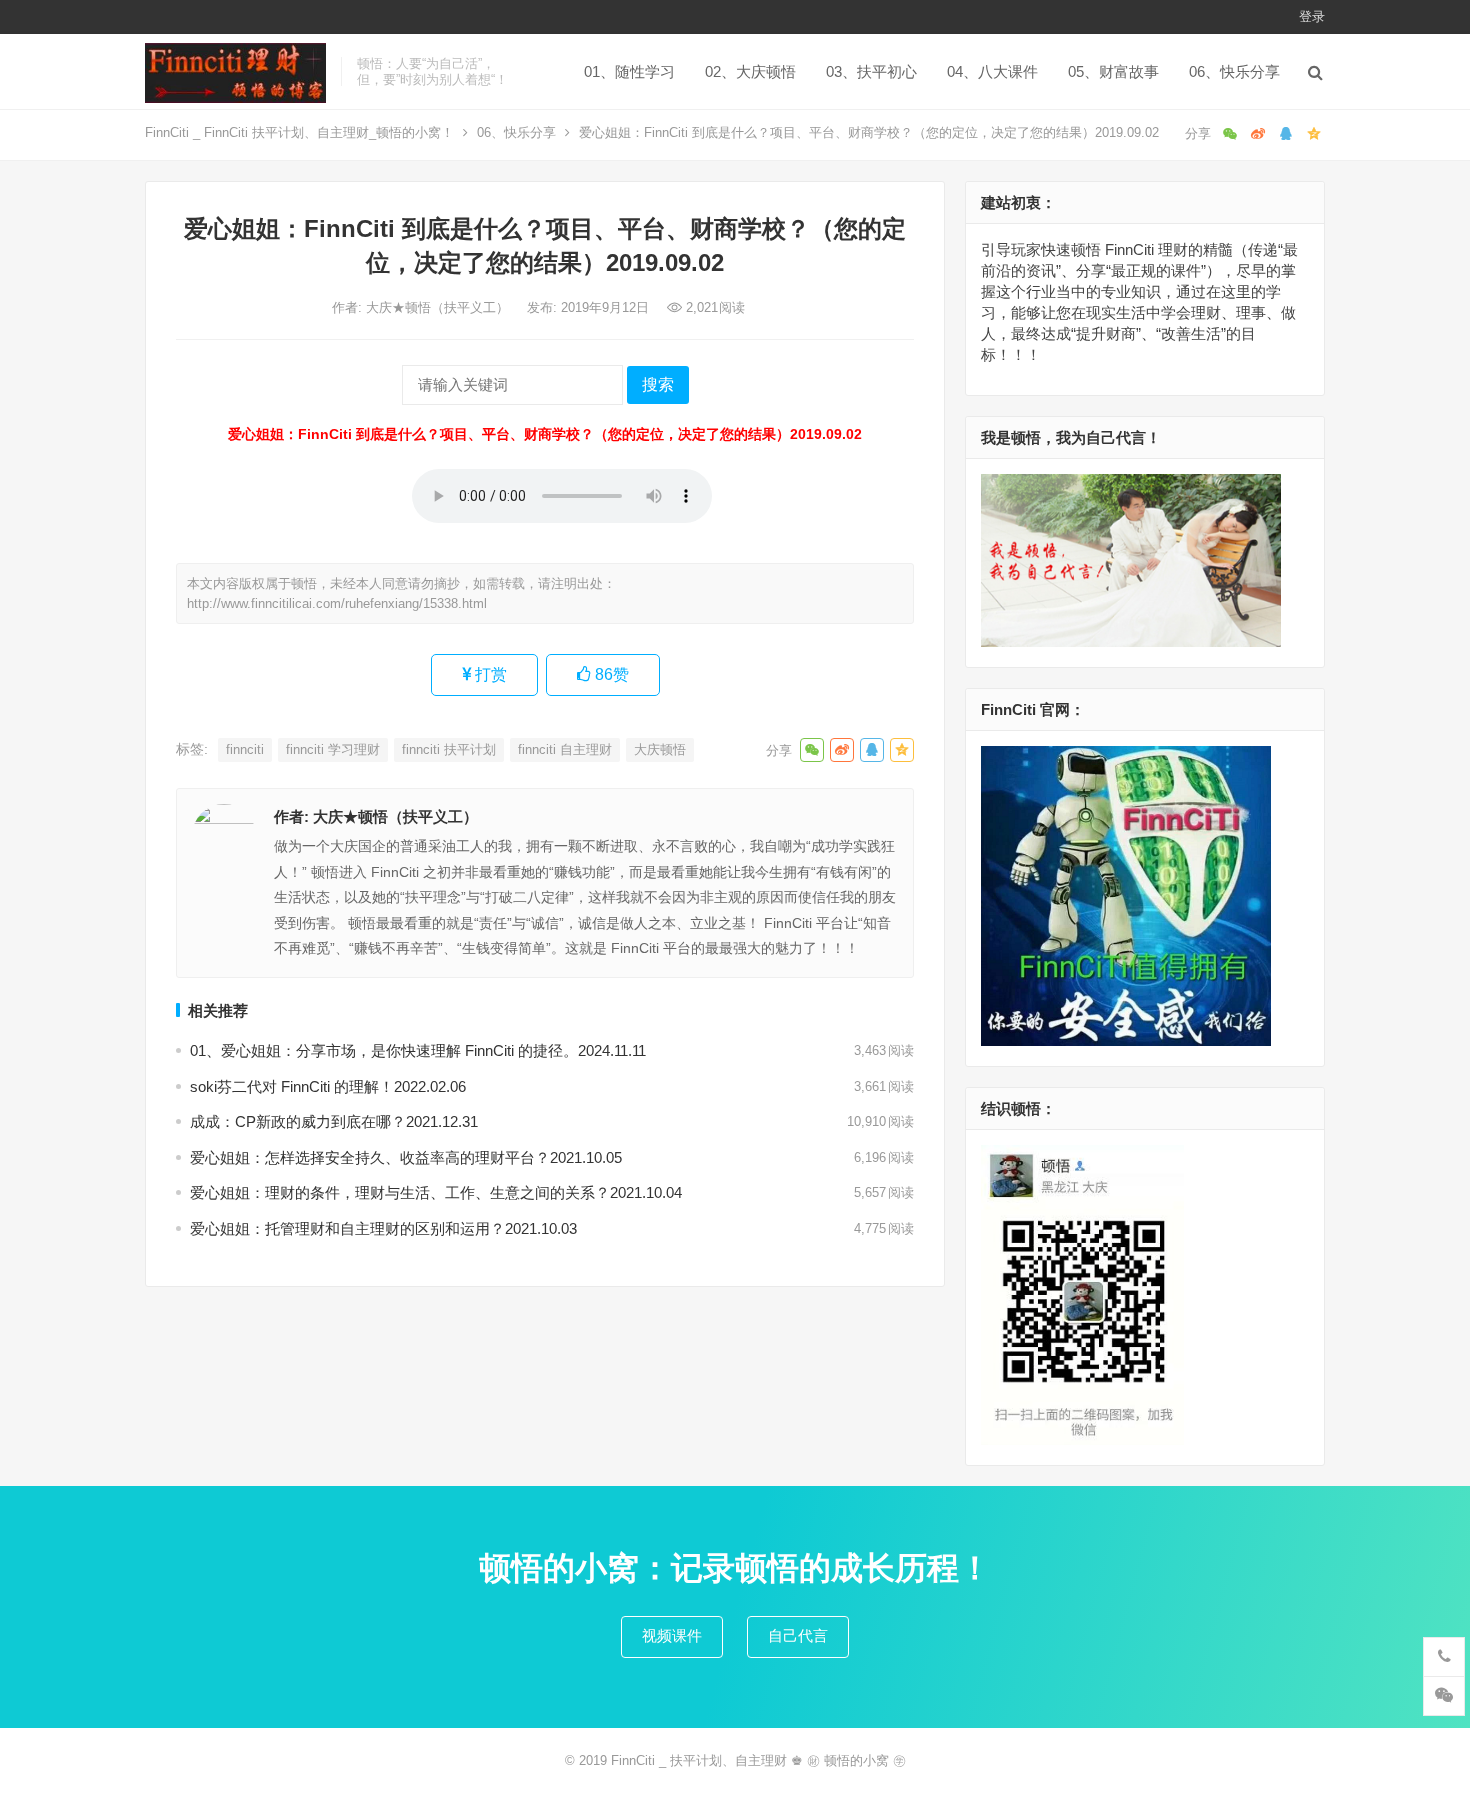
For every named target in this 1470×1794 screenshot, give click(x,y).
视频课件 (672, 1635)
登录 (1312, 16)
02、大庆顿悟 (750, 71)
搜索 (658, 384)
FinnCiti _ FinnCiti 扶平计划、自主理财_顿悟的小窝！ (299, 132)
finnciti (245, 749)
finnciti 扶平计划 (449, 749)
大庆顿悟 (660, 749)
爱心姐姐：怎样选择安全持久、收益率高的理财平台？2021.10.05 (406, 1157)
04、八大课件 (992, 71)
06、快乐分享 (1234, 71)
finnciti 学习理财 (333, 749)
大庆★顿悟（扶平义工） (439, 307)
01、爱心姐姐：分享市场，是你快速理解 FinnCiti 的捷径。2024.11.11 (418, 1050)
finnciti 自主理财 (565, 749)
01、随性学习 (629, 71)
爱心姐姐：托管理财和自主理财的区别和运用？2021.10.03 (383, 1228)
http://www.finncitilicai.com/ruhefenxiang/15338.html (337, 603)
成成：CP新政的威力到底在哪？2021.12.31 (334, 1121)
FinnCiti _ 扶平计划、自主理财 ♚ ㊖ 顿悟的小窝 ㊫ (758, 1760)
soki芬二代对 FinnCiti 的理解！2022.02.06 (328, 1086)
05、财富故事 (1113, 71)
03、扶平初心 (871, 71)
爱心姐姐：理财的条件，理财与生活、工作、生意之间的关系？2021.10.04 (436, 1192)
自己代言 (798, 1635)
